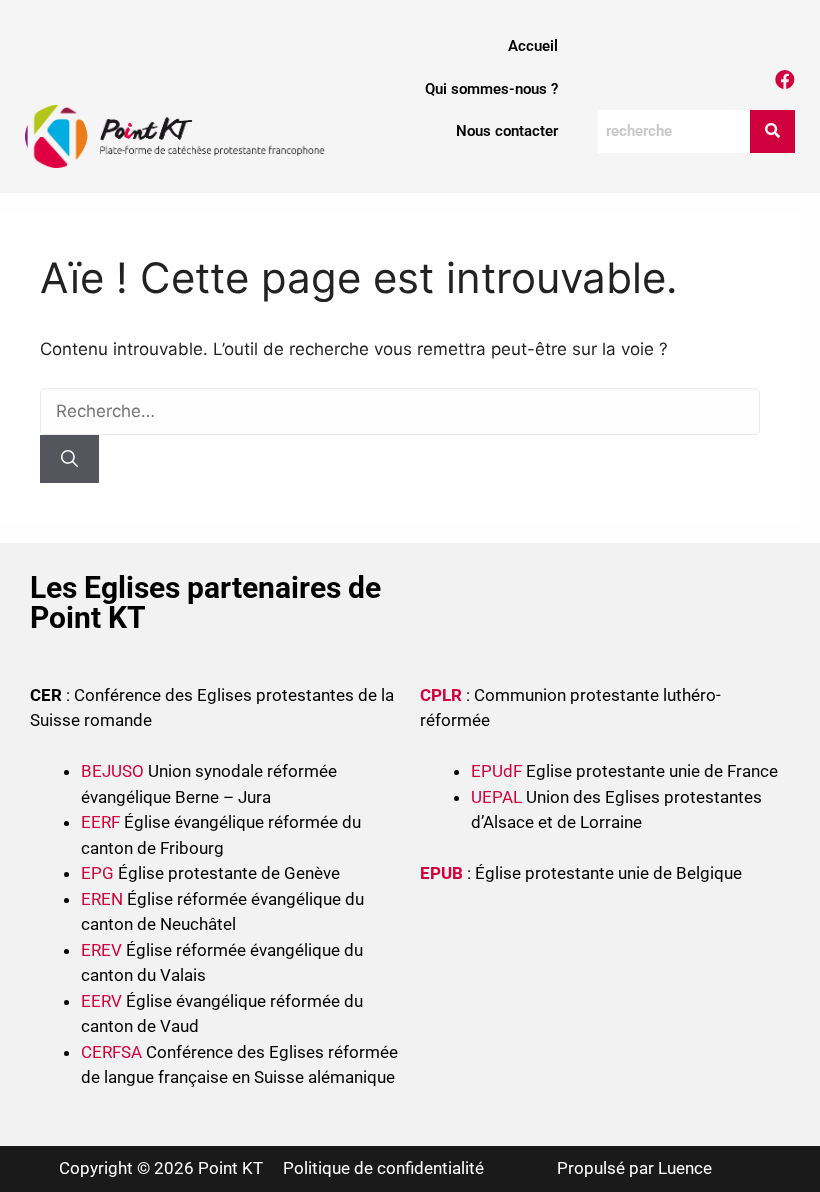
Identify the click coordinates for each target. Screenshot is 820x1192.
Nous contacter (507, 131)
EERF (100, 822)
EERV (101, 1001)
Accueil (533, 46)
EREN (102, 899)
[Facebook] (785, 80)
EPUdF (496, 771)
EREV (101, 950)
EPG (97, 873)
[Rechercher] (69, 459)
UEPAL (496, 797)
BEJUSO (114, 771)
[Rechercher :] (400, 411)
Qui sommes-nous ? (491, 89)
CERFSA (111, 1052)
